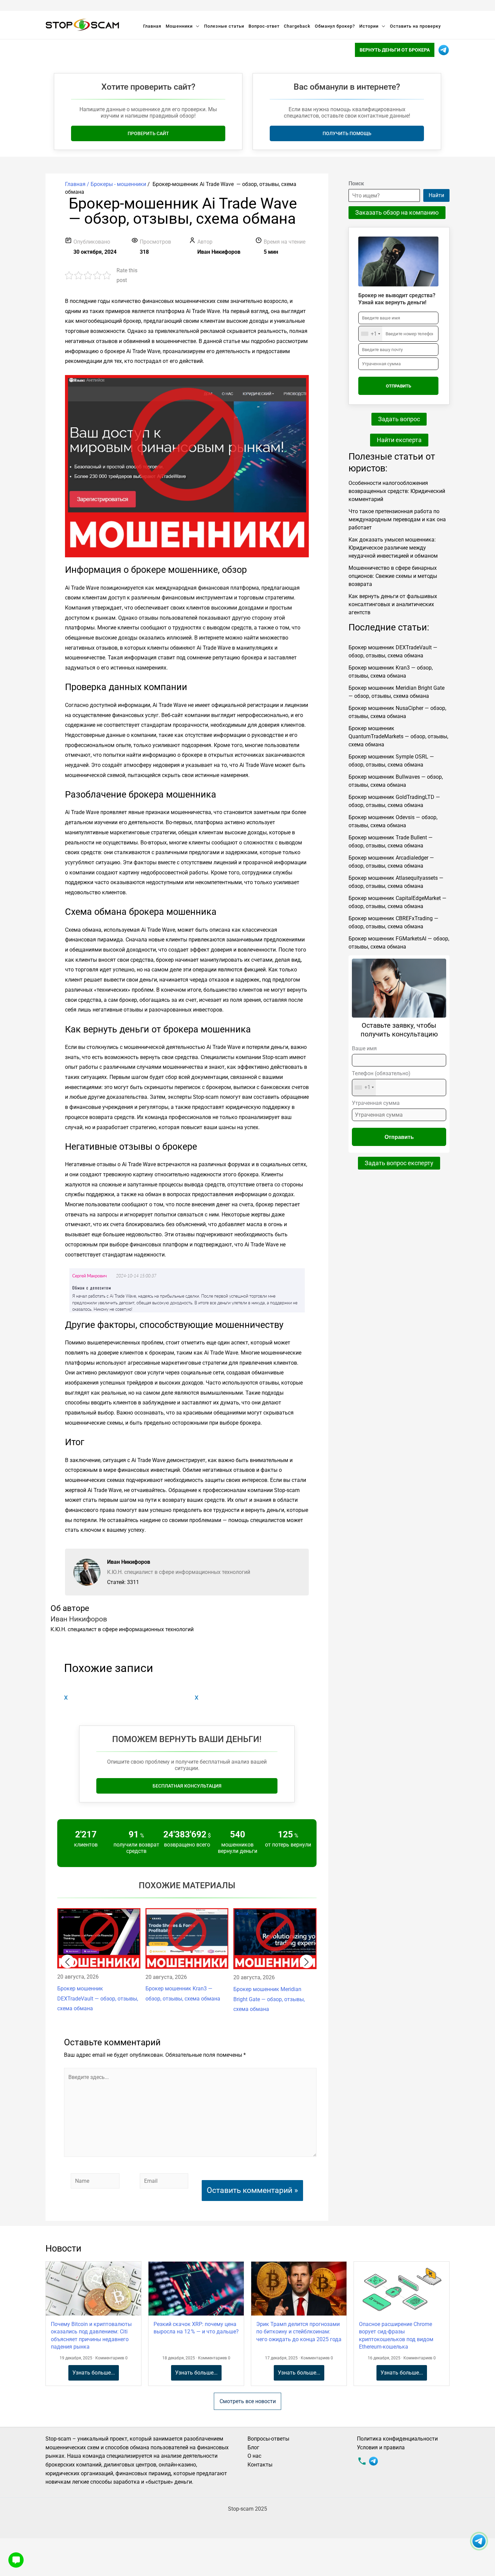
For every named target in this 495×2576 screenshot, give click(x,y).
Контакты (260, 2465)
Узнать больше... (94, 2373)
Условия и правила (381, 2447)
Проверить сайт (148, 133)
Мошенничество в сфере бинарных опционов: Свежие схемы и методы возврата (393, 576)
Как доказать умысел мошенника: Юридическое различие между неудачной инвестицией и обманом (393, 548)
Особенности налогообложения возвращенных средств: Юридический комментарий (397, 491)
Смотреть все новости (248, 2401)
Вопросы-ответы (268, 2439)
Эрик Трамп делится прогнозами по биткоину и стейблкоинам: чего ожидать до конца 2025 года (299, 2332)
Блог (253, 2447)
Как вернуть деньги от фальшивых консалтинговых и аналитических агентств (393, 604)
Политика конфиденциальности (397, 2439)
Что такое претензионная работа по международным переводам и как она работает (397, 519)
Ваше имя (364, 1048)
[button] (67, 1961)
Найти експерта (399, 440)
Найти (436, 195)
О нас (254, 2456)
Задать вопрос (399, 419)
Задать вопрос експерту (399, 1163)
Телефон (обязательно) (381, 1080)
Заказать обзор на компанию (397, 212)
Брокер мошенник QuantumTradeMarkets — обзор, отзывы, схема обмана (398, 736)
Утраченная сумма (376, 1103)
